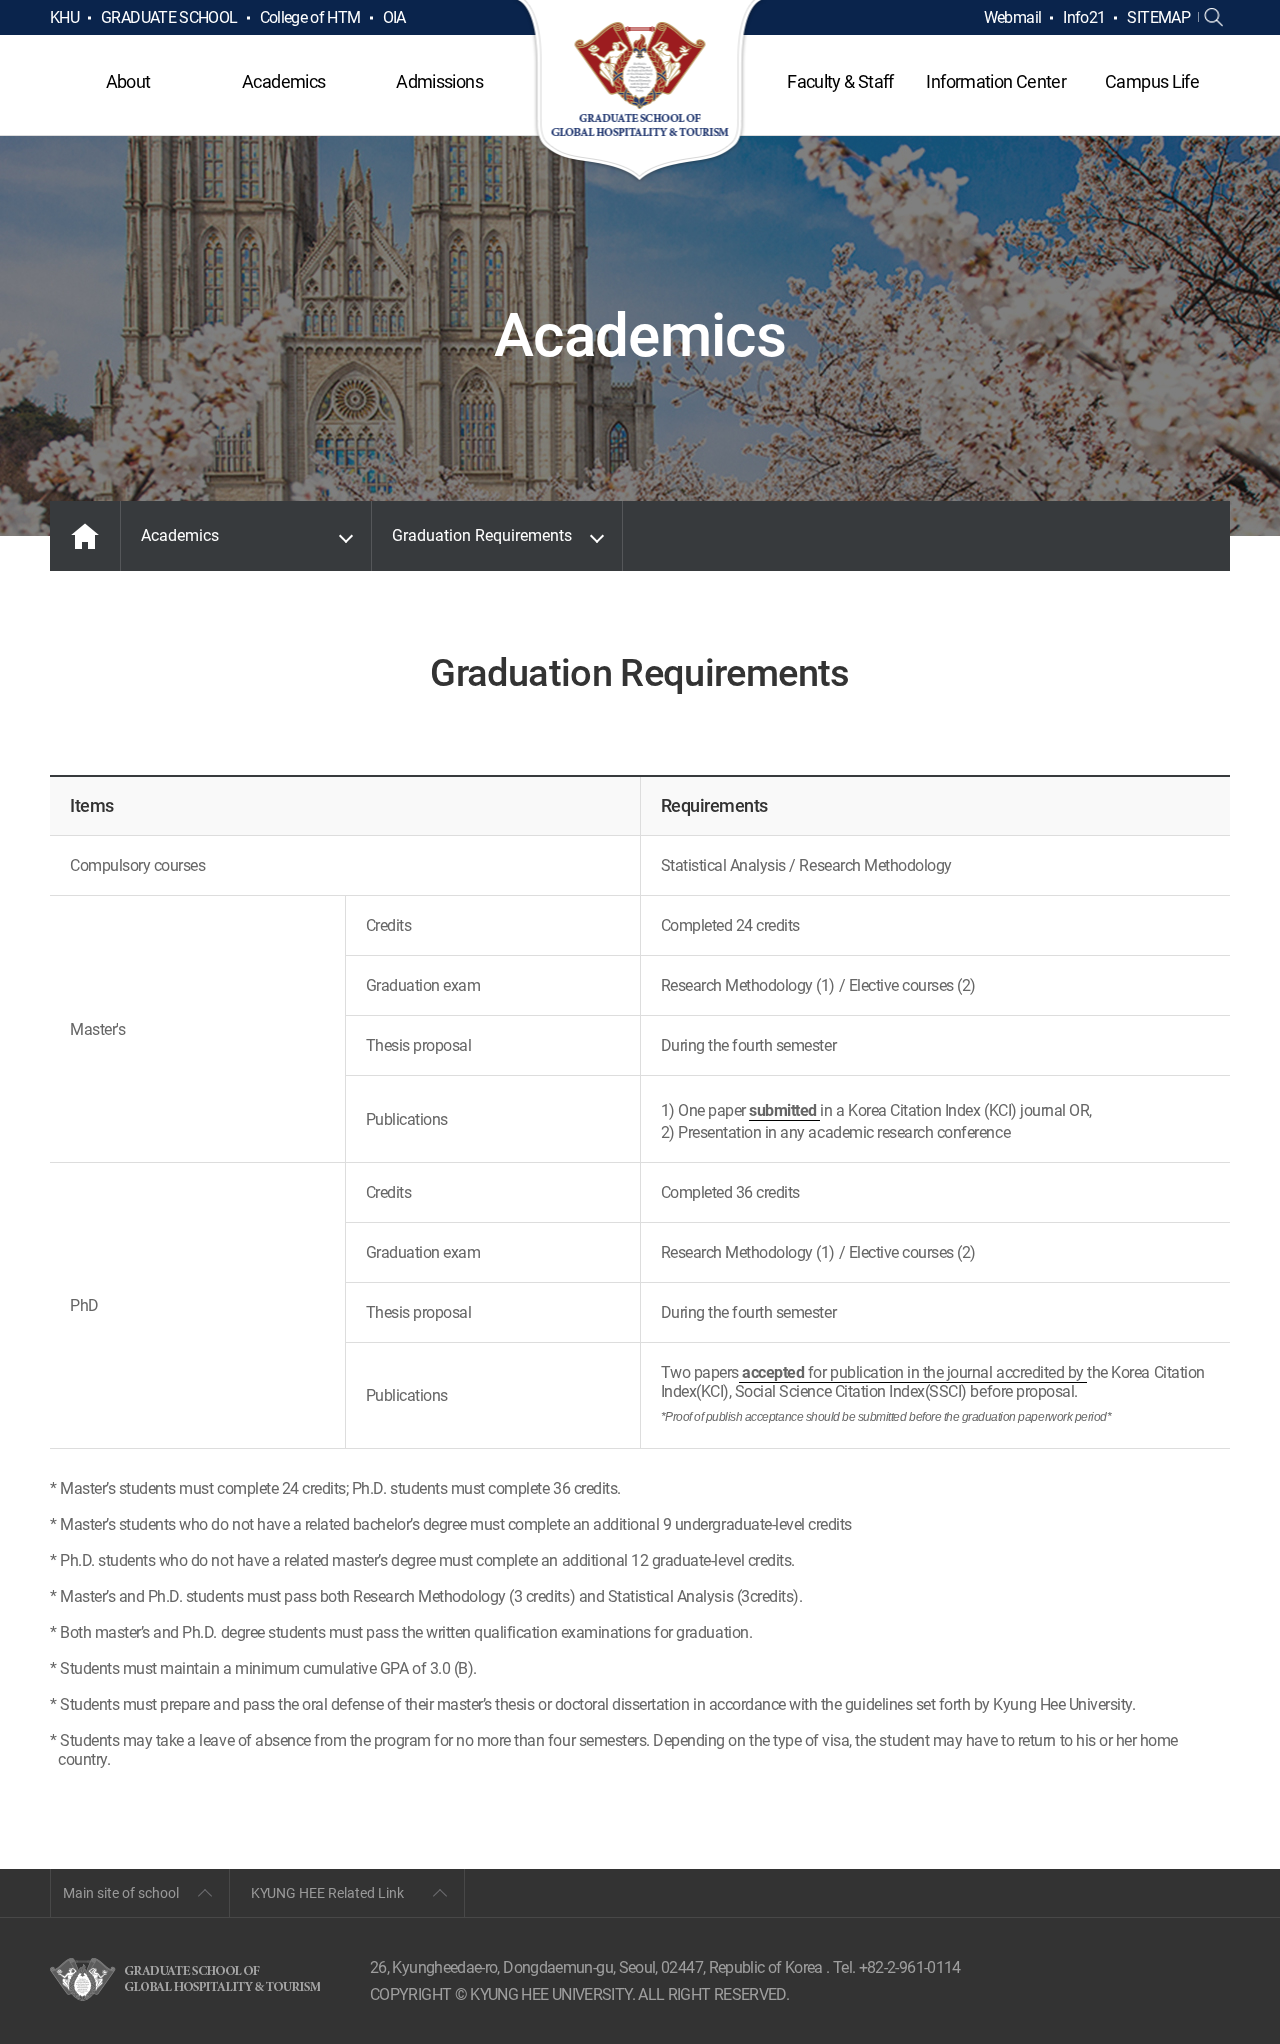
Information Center (995, 81)
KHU (64, 17)
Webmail (1013, 17)
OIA (394, 17)
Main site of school (121, 1893)
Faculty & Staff (840, 81)
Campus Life (1152, 81)
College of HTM (310, 17)
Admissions (439, 81)
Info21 (1084, 17)
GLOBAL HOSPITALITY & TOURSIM (640, 92)
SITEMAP (1158, 17)
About (128, 81)
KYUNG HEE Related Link (327, 1893)
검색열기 (1214, 18)
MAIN (85, 536)
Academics (283, 81)
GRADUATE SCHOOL (169, 17)
